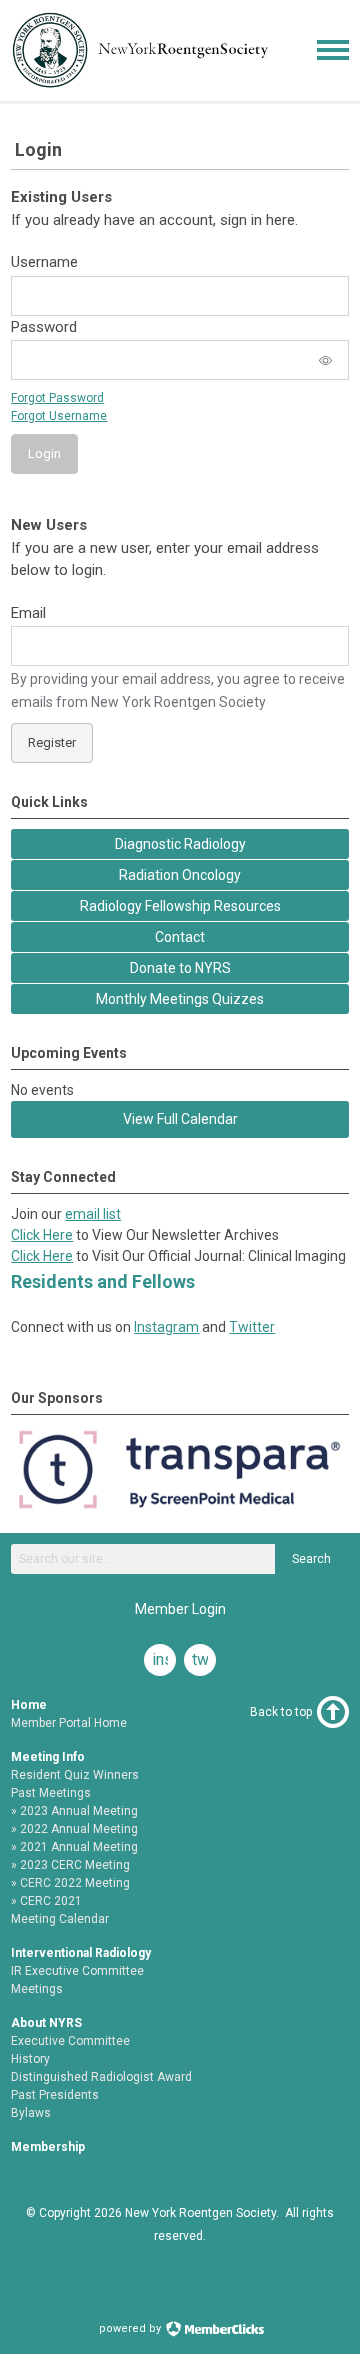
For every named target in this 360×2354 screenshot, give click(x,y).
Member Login (180, 1609)
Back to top (281, 1712)
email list (93, 1214)
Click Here (42, 1235)
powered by (131, 2328)
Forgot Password (57, 398)
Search (311, 1559)
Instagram (166, 1327)
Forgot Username (59, 416)
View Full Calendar (180, 1119)
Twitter (252, 1327)
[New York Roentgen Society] (146, 85)
